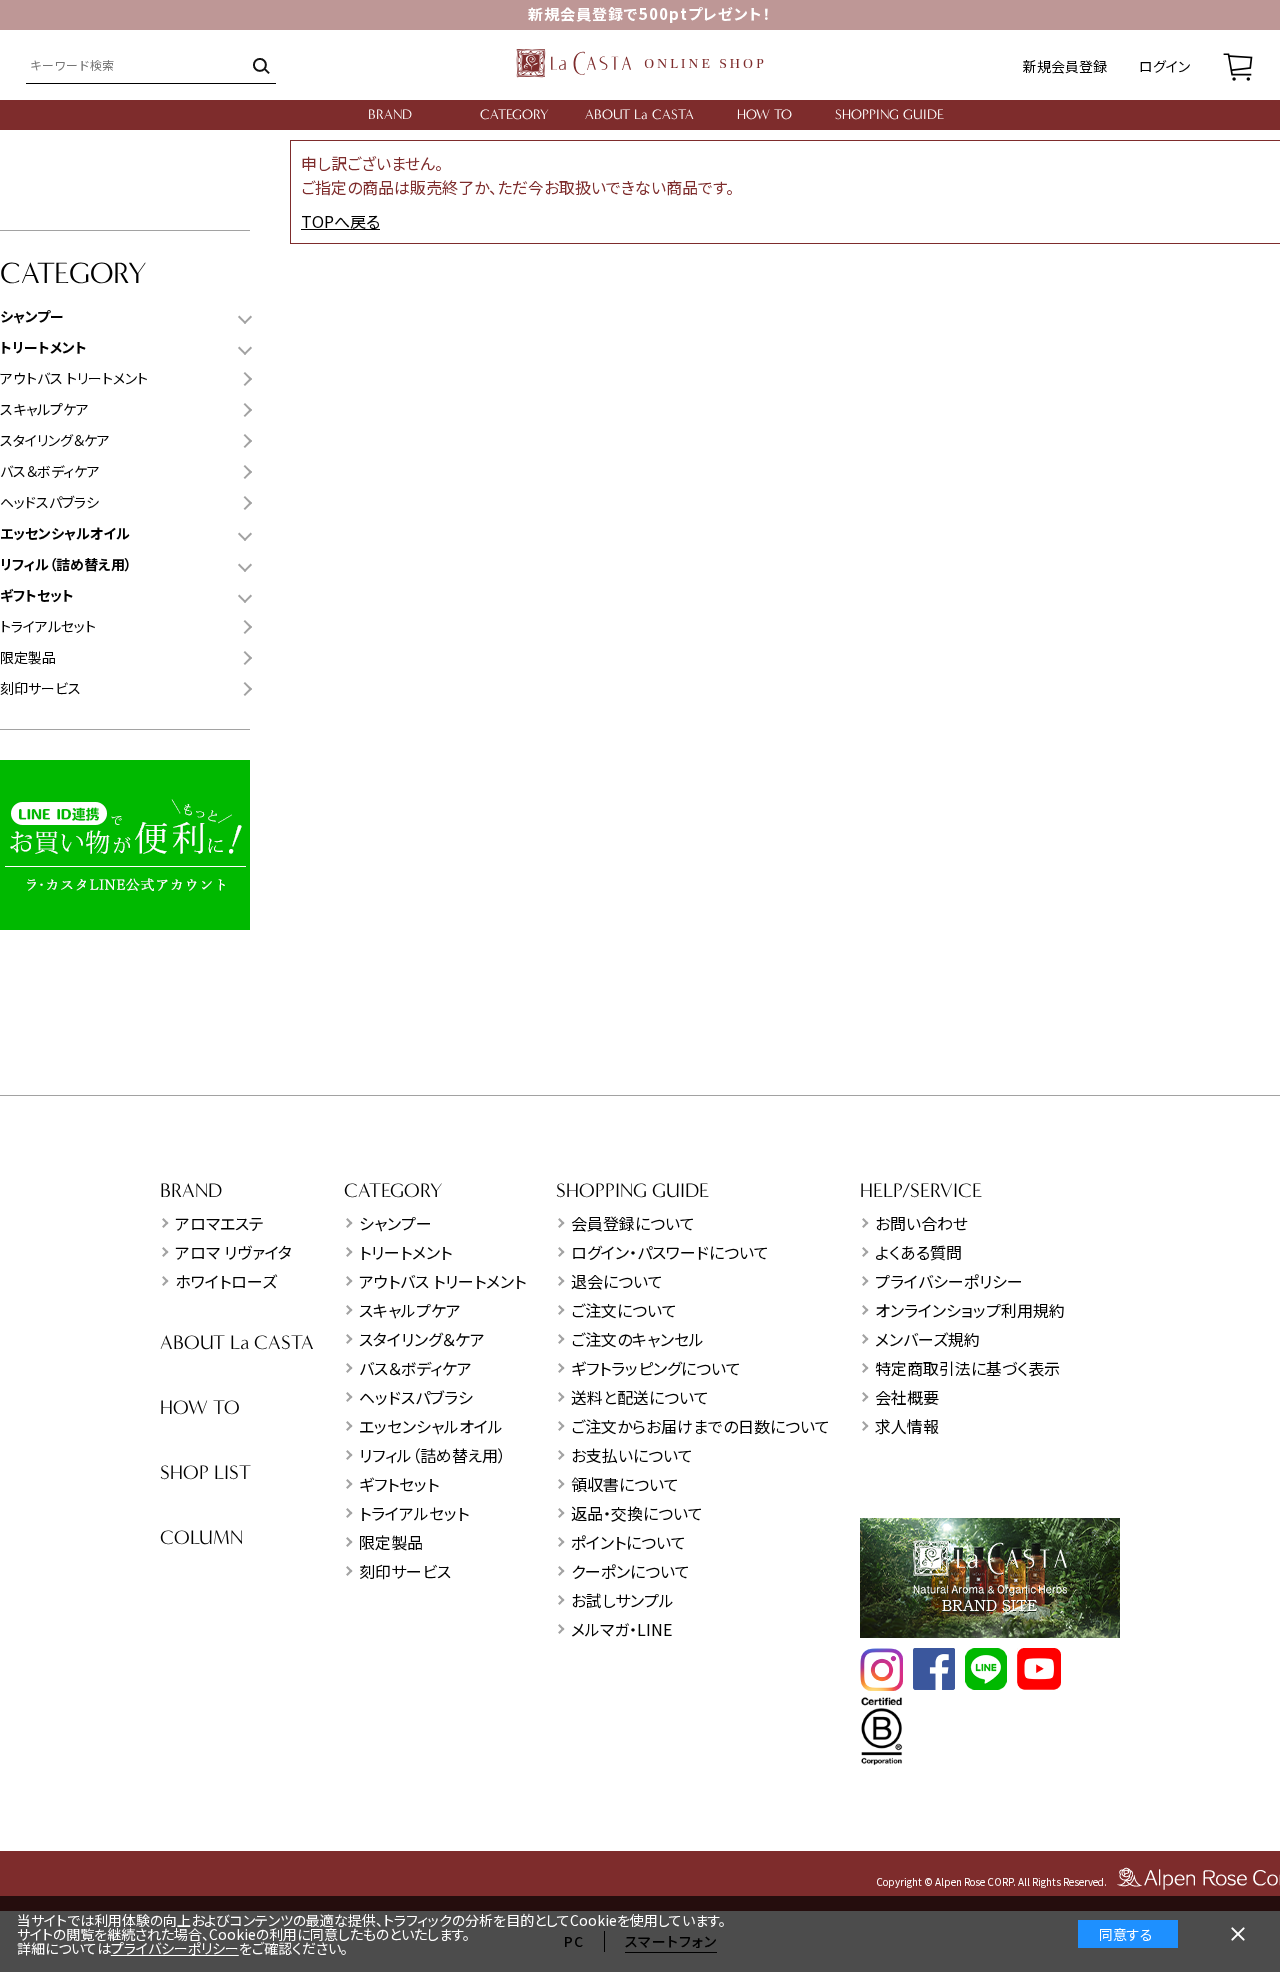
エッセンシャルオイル (431, 1426)
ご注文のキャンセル (637, 1339)
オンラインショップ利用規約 (970, 1310)
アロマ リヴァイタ (233, 1252)
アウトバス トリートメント (74, 378)
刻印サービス (40, 688)
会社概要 (907, 1397)
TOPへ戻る (340, 221)
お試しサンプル (622, 1600)
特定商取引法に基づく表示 (967, 1368)
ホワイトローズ (226, 1281)
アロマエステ (219, 1223)
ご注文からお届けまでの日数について (700, 1426)
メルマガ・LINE (621, 1629)
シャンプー (395, 1223)
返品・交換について (637, 1513)
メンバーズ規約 (927, 1339)
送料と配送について (640, 1397)
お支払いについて (632, 1455)
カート (1238, 65)
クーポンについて (630, 1571)
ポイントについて (628, 1542)
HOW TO (764, 114)
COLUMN (201, 1537)
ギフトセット (399, 1484)
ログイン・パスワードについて (670, 1252)
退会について (617, 1281)
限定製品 (28, 657)
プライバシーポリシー (949, 1281)
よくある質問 (918, 1252)
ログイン (1164, 66)
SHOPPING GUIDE (889, 114)
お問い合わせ (921, 1223)
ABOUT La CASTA (639, 114)
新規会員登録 (1065, 66)
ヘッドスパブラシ (49, 502)
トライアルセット (48, 626)
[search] (259, 65)
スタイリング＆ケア (55, 440)
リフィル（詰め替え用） (432, 1455)
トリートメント (405, 1252)
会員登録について (633, 1223)
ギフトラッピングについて (656, 1368)
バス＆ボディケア (50, 471)
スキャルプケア (44, 409)
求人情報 (907, 1426)
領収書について (625, 1484)
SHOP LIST (205, 1472)
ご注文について (624, 1310)
